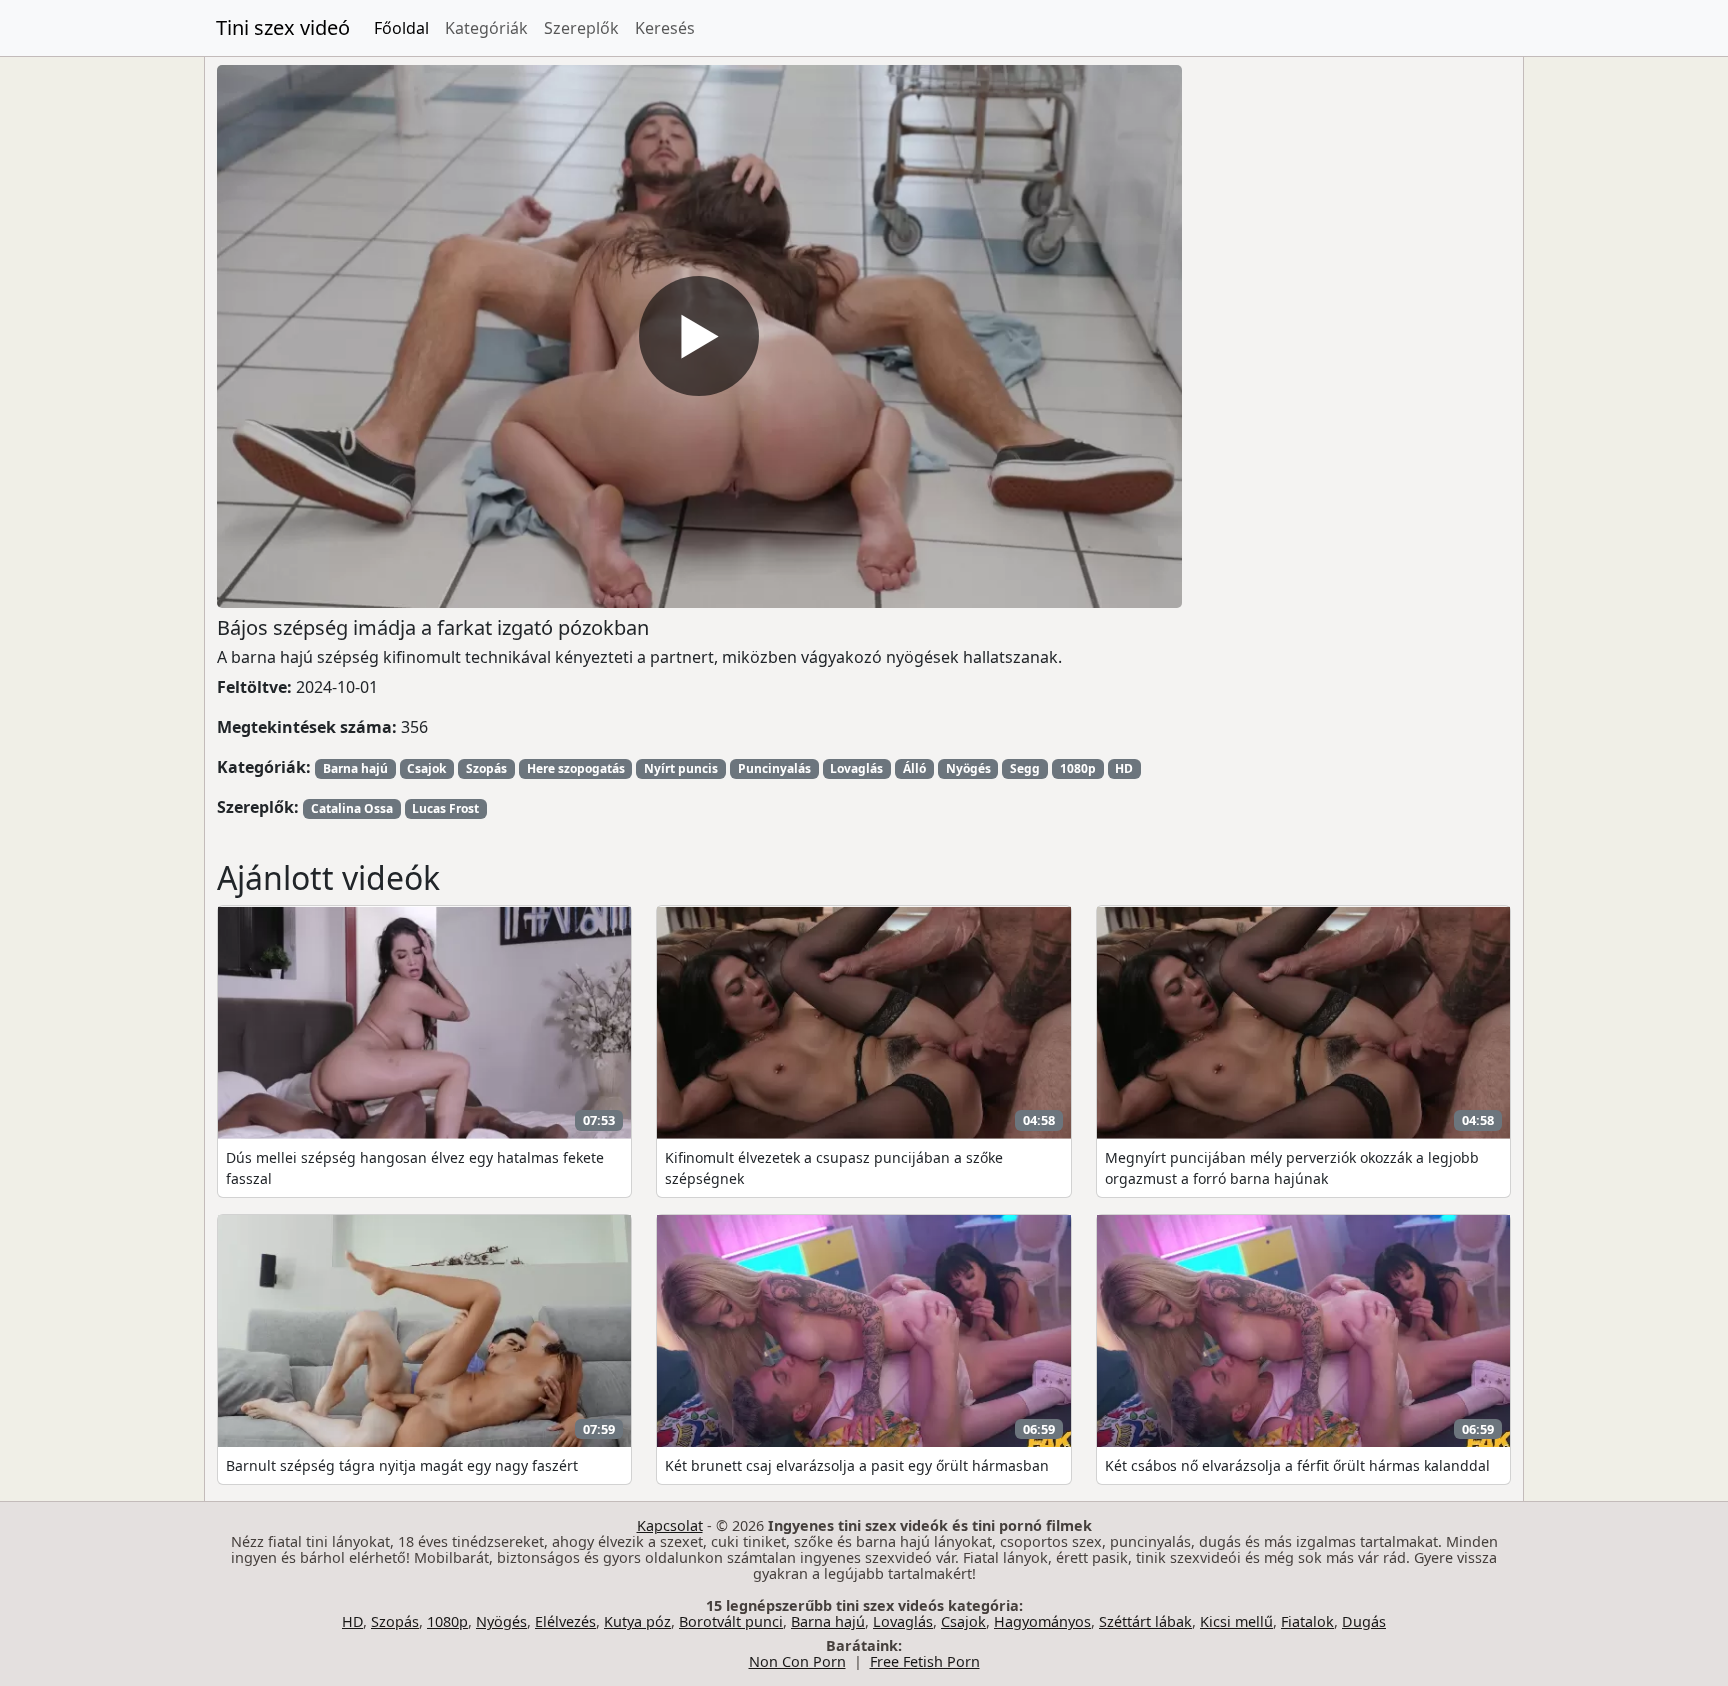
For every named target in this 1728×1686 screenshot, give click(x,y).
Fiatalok (1307, 1621)
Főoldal (401, 28)
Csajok (426, 768)
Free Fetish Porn (925, 1661)
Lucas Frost (445, 808)
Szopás (486, 768)
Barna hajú (355, 768)
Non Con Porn (797, 1661)
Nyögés (968, 768)
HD (1124, 768)
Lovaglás (856, 768)
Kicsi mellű (1236, 1621)
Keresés (665, 28)
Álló (914, 768)
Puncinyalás (774, 768)
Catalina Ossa (352, 808)
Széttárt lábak (1145, 1621)
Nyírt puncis (681, 768)
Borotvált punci (731, 1621)
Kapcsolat (670, 1525)
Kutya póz (637, 1621)
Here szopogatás (576, 768)
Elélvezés (565, 1621)
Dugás (1364, 1621)
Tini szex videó (283, 27)
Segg (1025, 768)
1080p (1078, 768)
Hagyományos (1042, 1621)
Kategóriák (486, 28)
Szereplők (581, 28)
